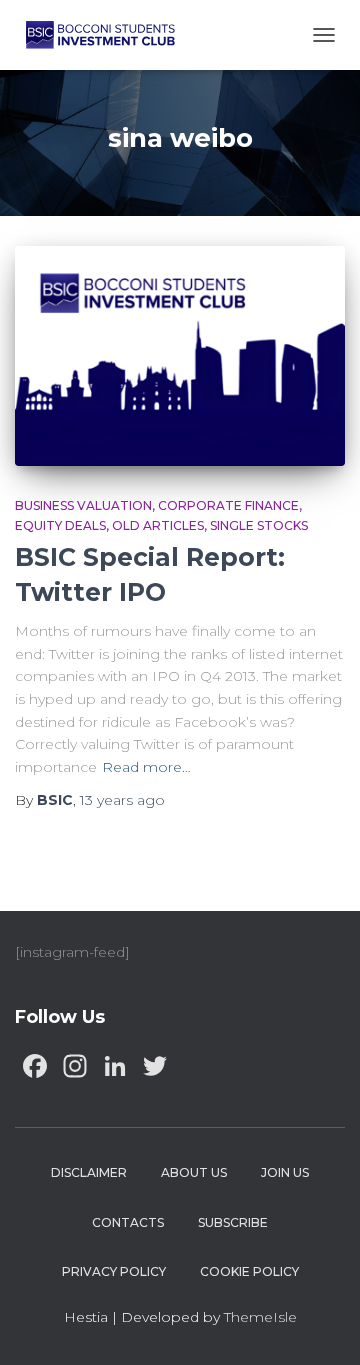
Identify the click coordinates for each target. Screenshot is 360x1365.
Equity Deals (60, 525)
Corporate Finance (228, 505)
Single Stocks (259, 525)
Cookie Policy (249, 1271)
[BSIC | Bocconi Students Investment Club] (108, 35)
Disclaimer (89, 1172)
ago (122, 800)
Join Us (285, 1172)
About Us (194, 1172)
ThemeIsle (260, 1317)
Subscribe (233, 1222)
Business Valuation (83, 505)
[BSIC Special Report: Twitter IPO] (180, 356)
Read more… (146, 767)
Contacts (128, 1222)
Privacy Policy (114, 1271)
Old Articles (158, 525)
